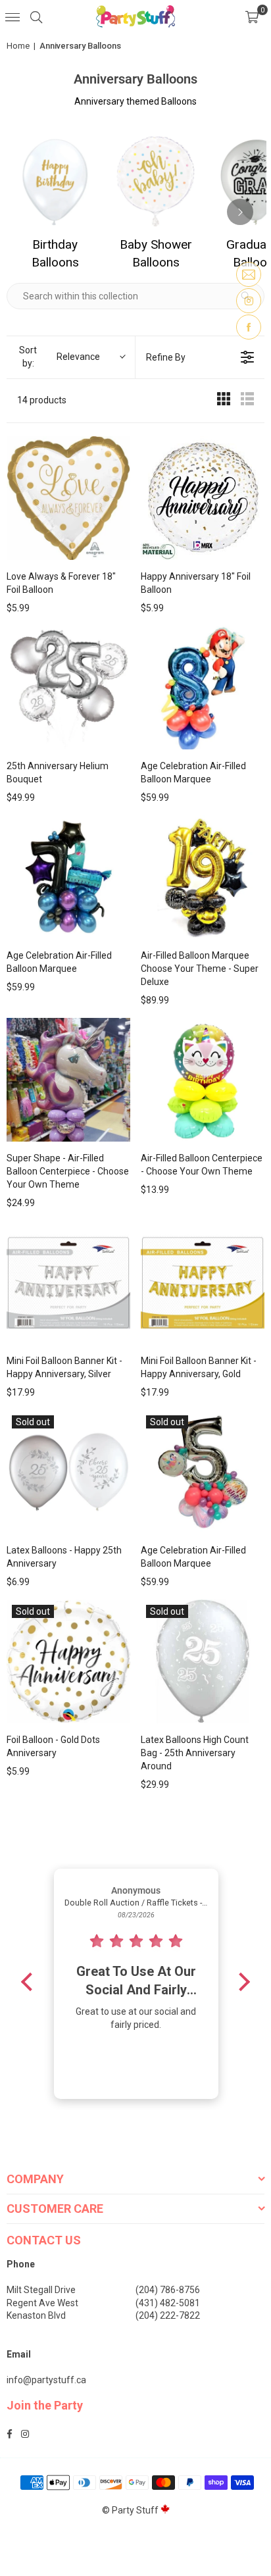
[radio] (224, 401)
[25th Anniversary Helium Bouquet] (68, 688)
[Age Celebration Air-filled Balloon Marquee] (203, 688)
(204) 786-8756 (168, 2290)
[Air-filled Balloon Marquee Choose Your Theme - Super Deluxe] (203, 877)
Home (18, 46)
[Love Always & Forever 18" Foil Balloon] (68, 498)
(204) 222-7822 (168, 2315)
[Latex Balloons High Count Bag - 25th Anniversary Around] (203, 1661)
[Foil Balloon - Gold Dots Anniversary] (68, 1661)
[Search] (36, 16)
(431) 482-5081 (168, 2303)
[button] (252, 16)
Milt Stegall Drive (41, 2290)
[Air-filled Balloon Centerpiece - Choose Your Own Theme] (203, 1080)
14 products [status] (42, 400)
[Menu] (12, 16)
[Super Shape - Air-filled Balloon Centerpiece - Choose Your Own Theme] (68, 1080)
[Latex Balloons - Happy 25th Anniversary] (68, 1472)
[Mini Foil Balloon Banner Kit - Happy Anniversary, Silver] (68, 1282)
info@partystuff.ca (46, 2380)
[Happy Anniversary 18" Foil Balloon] (203, 498)
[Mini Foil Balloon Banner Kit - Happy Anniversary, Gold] (203, 1282)
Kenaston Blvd (36, 2315)
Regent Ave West (42, 2303)
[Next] (240, 212)
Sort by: (59, 357)
